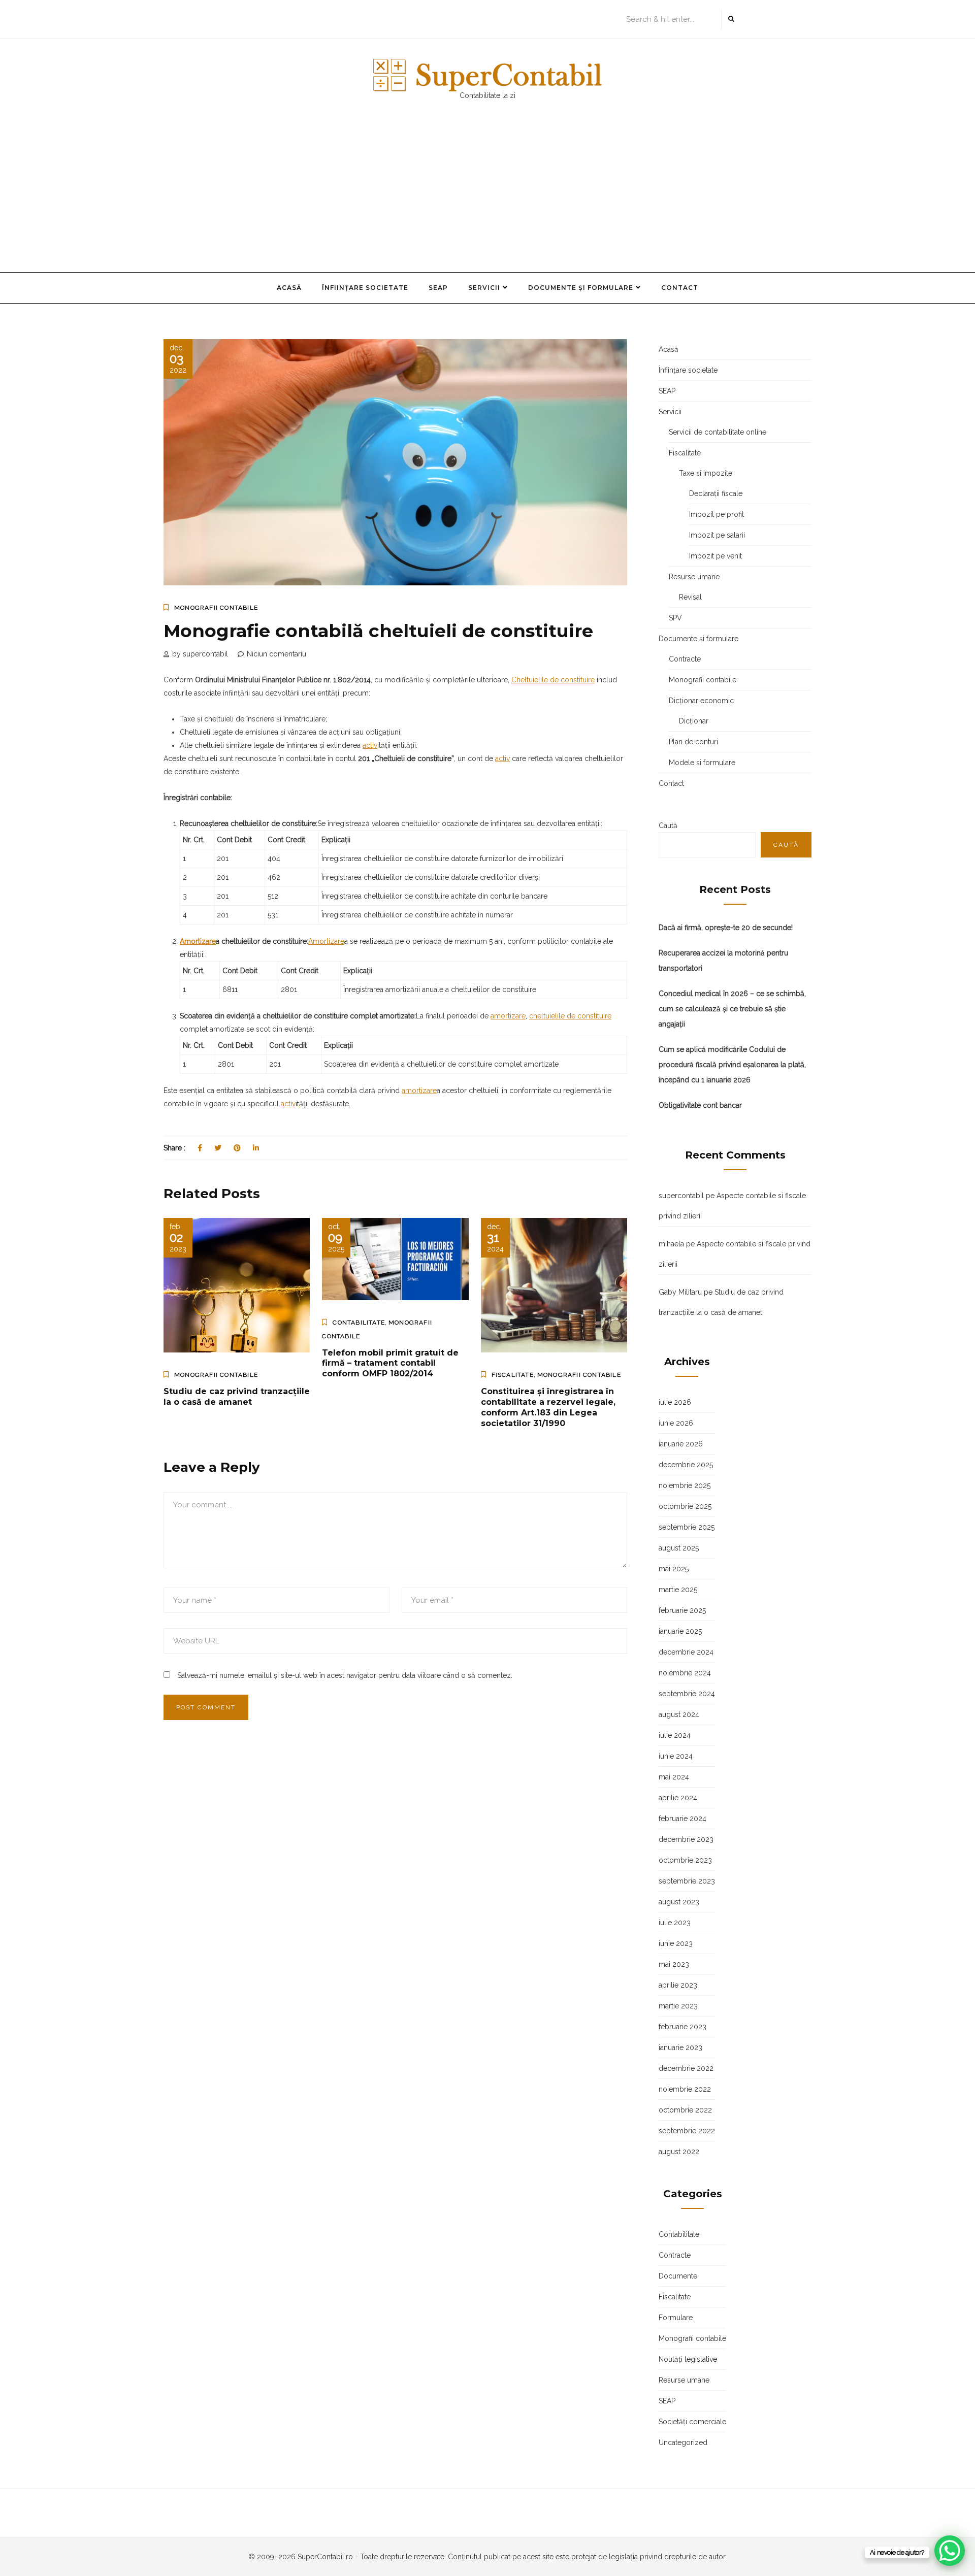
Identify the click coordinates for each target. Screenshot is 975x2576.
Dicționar (694, 721)
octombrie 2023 (685, 1860)
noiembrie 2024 (685, 1673)
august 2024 (679, 1714)
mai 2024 (674, 1777)
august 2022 (679, 2152)
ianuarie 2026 (681, 1444)
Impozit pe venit (716, 556)
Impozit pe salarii (717, 535)
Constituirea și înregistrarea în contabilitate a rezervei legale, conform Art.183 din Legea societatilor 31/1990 (548, 1407)
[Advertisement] (487, 196)
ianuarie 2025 (680, 1631)
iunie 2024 (676, 1756)
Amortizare (198, 941)
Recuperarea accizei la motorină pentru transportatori (723, 961)
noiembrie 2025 (685, 1485)
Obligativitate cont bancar (700, 1105)
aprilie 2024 (678, 1798)
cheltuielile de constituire (570, 1016)
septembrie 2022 (687, 2131)
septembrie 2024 (687, 1694)
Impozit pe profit (717, 514)
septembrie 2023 (687, 1881)
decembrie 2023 (686, 1839)
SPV (675, 618)
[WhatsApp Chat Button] (950, 2551)
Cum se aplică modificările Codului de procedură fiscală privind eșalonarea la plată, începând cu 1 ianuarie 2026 (732, 1065)
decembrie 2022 (686, 2068)
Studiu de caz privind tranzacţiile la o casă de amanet (237, 1397)
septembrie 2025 (687, 1527)
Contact (680, 288)
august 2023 (679, 1902)
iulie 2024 (675, 1735)
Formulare (676, 2318)
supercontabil (681, 1196)
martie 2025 (678, 1590)
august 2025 (679, 1548)
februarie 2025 (682, 1610)
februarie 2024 (682, 1819)
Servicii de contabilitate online (718, 432)
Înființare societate (365, 288)
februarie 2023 (682, 2027)
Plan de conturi (693, 742)
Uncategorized (683, 2442)
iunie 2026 (676, 1423)
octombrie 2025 (685, 1506)
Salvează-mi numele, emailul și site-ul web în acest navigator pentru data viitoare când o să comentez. (345, 1675)
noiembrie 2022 (685, 2089)
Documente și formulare (581, 288)
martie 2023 (678, 2006)
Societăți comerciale (692, 2422)
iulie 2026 (675, 1402)
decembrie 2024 (686, 1652)
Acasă (289, 288)
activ (370, 745)
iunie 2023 (676, 1943)
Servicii (484, 288)
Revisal (690, 597)
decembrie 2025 (686, 1465)
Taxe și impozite (706, 473)
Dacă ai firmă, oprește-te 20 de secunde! (726, 928)
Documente (678, 2276)
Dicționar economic (701, 701)
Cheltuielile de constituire (553, 680)
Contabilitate (359, 1323)
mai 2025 (674, 1569)
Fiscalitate (513, 1375)
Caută (668, 825)
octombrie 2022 (685, 2110)
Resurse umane (694, 577)
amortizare (508, 1016)
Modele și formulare (702, 763)
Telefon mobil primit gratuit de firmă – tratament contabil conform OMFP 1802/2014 (390, 1363)
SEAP (438, 288)
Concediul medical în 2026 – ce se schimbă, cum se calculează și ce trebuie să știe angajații (732, 1009)
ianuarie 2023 (680, 2047)
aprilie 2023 (678, 1985)
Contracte (685, 659)
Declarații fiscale (716, 493)
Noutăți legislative (688, 2359)
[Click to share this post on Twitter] (218, 1148)
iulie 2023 (675, 1923)
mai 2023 (674, 1964)
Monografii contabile (216, 608)
